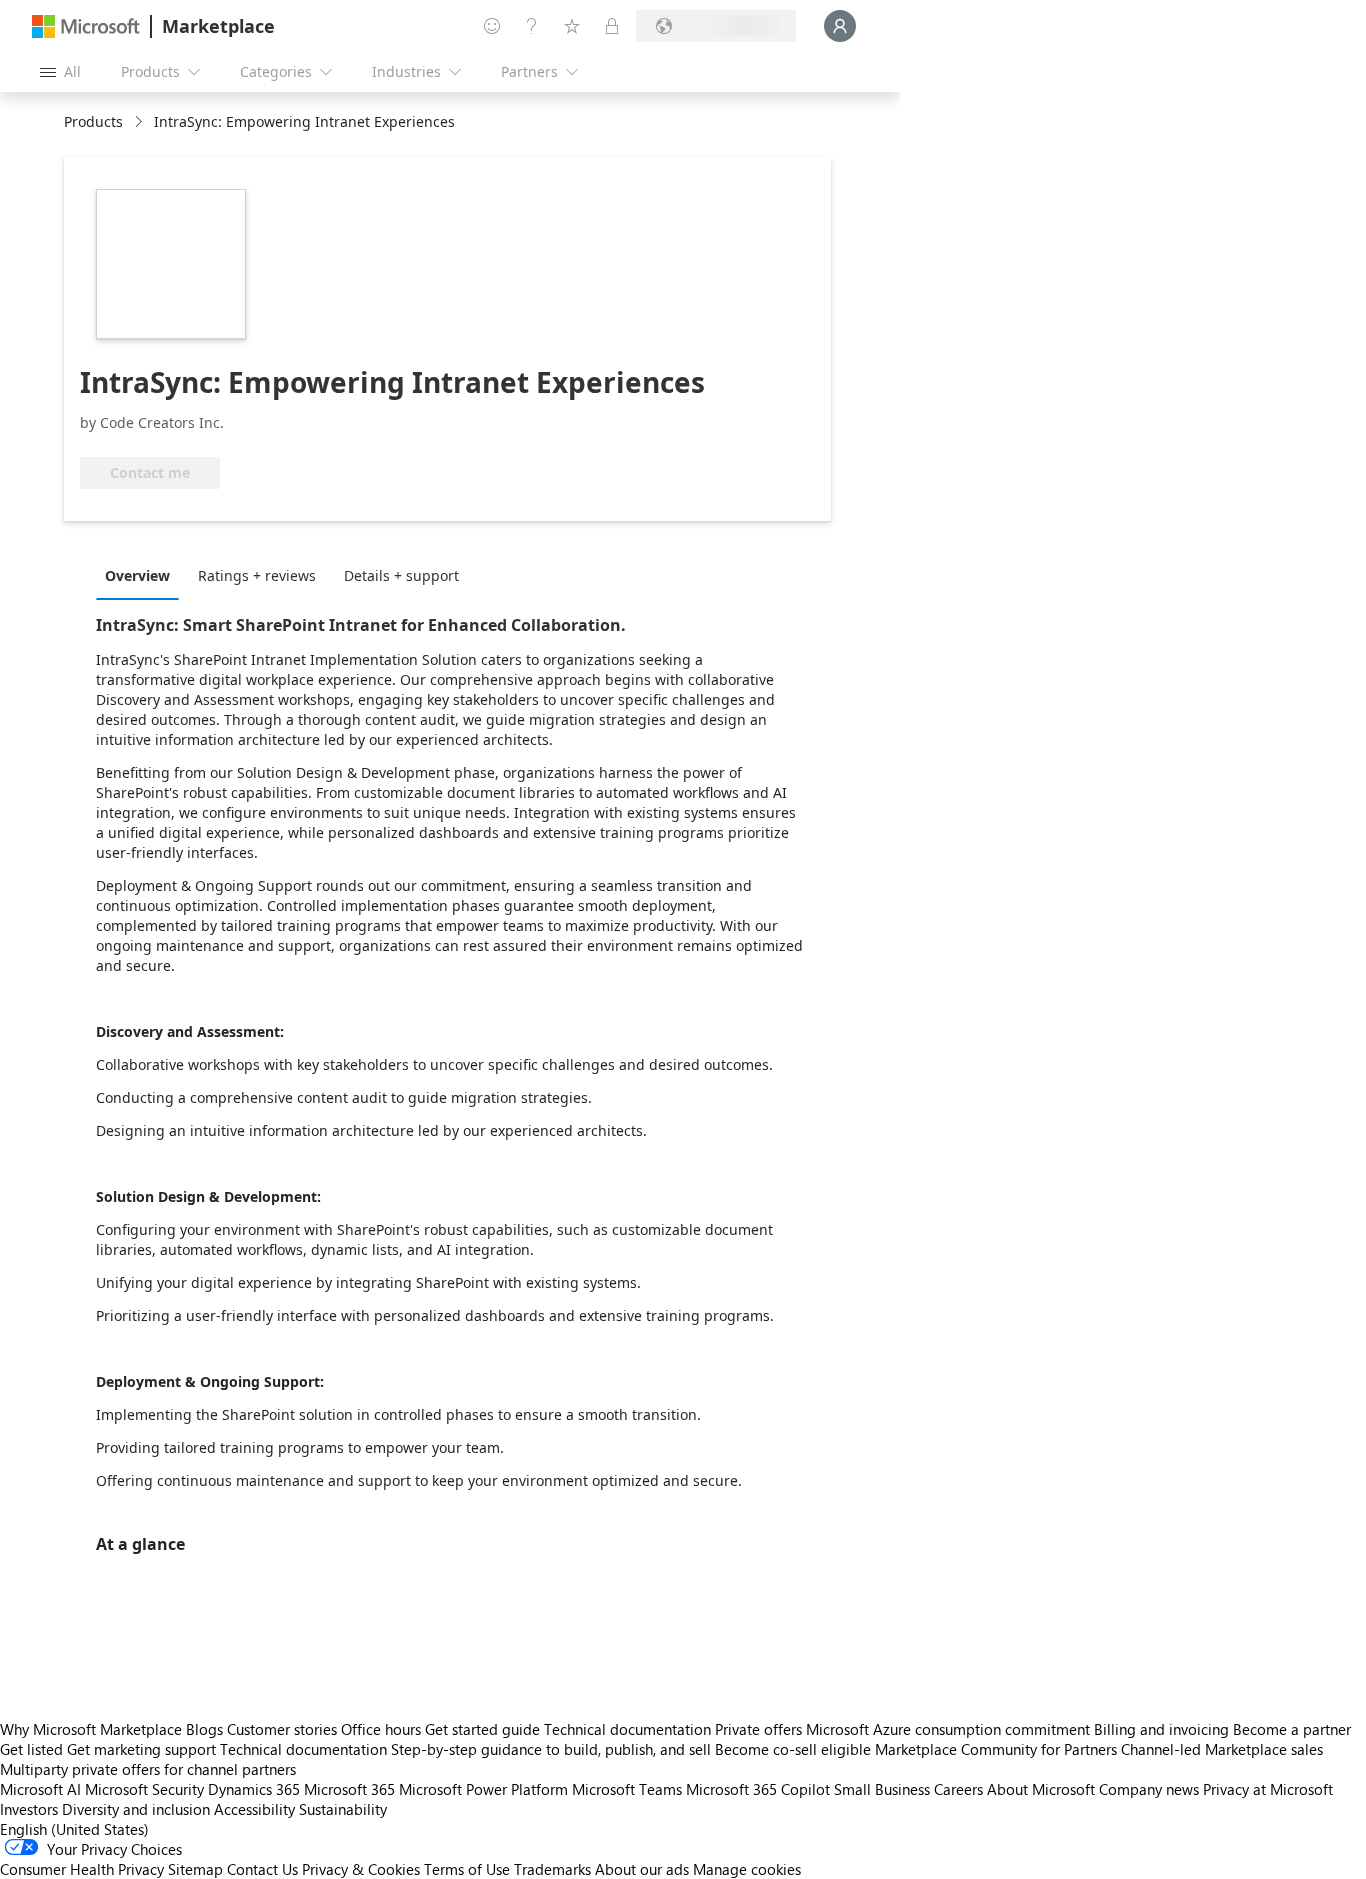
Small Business (882, 1789)
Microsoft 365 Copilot (758, 1789)
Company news (1149, 1789)
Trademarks (552, 1869)
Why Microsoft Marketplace (91, 1729)
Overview (137, 575)
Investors (29, 1809)
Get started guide (482, 1729)
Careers (958, 1789)
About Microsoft (1041, 1789)
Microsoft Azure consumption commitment (950, 1729)
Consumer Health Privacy (82, 1869)
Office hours (381, 1729)
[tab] (142, 575)
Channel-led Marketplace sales (1222, 1749)
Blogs (204, 1729)
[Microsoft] (86, 26)
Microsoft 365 (349, 1789)
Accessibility (254, 1809)
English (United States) (74, 1829)
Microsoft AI (40, 1789)
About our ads (642, 1869)
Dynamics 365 (254, 1789)
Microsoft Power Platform (483, 1789)
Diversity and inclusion (136, 1809)
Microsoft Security (144, 1789)
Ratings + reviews (257, 575)
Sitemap (195, 1869)
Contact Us (262, 1869)
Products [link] (93, 121)
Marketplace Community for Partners (996, 1749)
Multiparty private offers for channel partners (148, 1769)
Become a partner (1292, 1729)
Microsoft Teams (627, 1789)
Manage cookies (747, 1869)
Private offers (758, 1729)
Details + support (401, 575)
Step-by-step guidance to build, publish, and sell (551, 1749)
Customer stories (282, 1729)
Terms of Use (467, 1869)
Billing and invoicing (1161, 1729)
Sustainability (343, 1809)
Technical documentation (627, 1729)
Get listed (31, 1749)
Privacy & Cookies (361, 1869)
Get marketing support (141, 1749)
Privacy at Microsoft (1268, 1789)
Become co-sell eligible (793, 1749)
